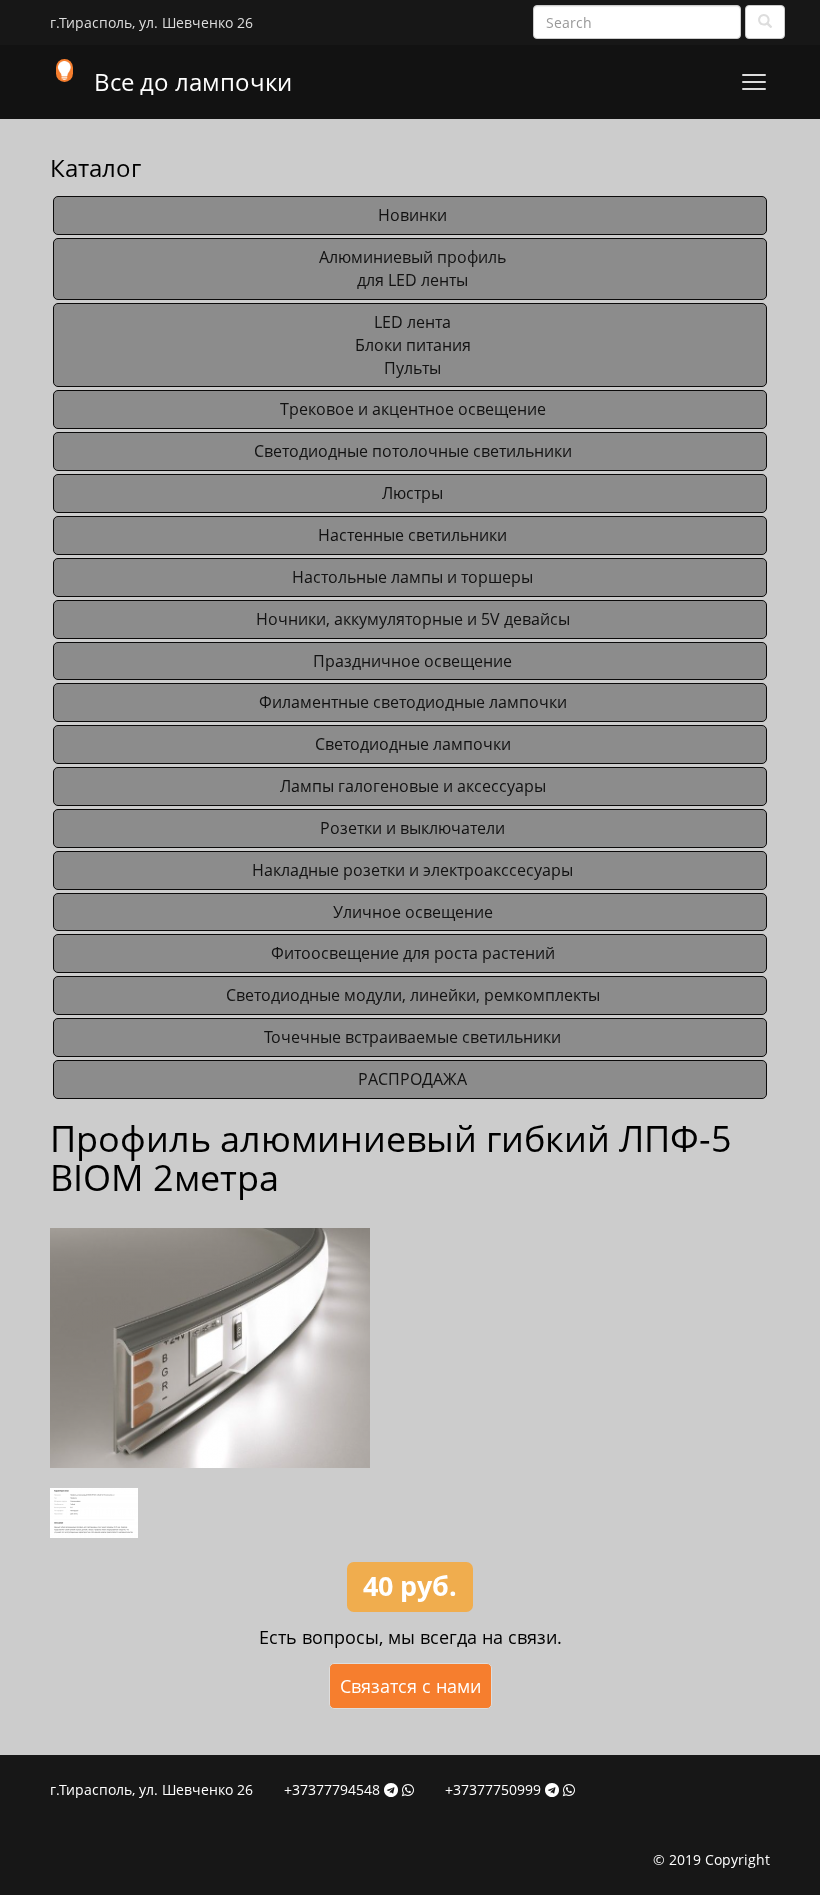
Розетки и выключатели (412, 828)
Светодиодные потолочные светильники (413, 451)
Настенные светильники (412, 535)
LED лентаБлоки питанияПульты (413, 345)
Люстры (412, 493)
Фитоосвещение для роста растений (413, 953)
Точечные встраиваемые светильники (412, 1037)
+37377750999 (493, 1789)
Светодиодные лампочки (413, 744)
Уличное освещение (413, 912)
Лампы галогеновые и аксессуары (413, 786)
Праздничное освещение (412, 661)
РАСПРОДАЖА (412, 1079)
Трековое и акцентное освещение (413, 409)
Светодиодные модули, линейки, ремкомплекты (413, 995)
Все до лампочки (193, 81)
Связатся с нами (410, 1686)
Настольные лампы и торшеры (412, 577)
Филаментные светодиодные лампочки (413, 702)
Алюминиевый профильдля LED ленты (412, 268)
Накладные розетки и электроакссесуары (412, 870)
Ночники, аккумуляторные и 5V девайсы (413, 619)
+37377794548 (332, 1789)
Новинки (412, 215)
